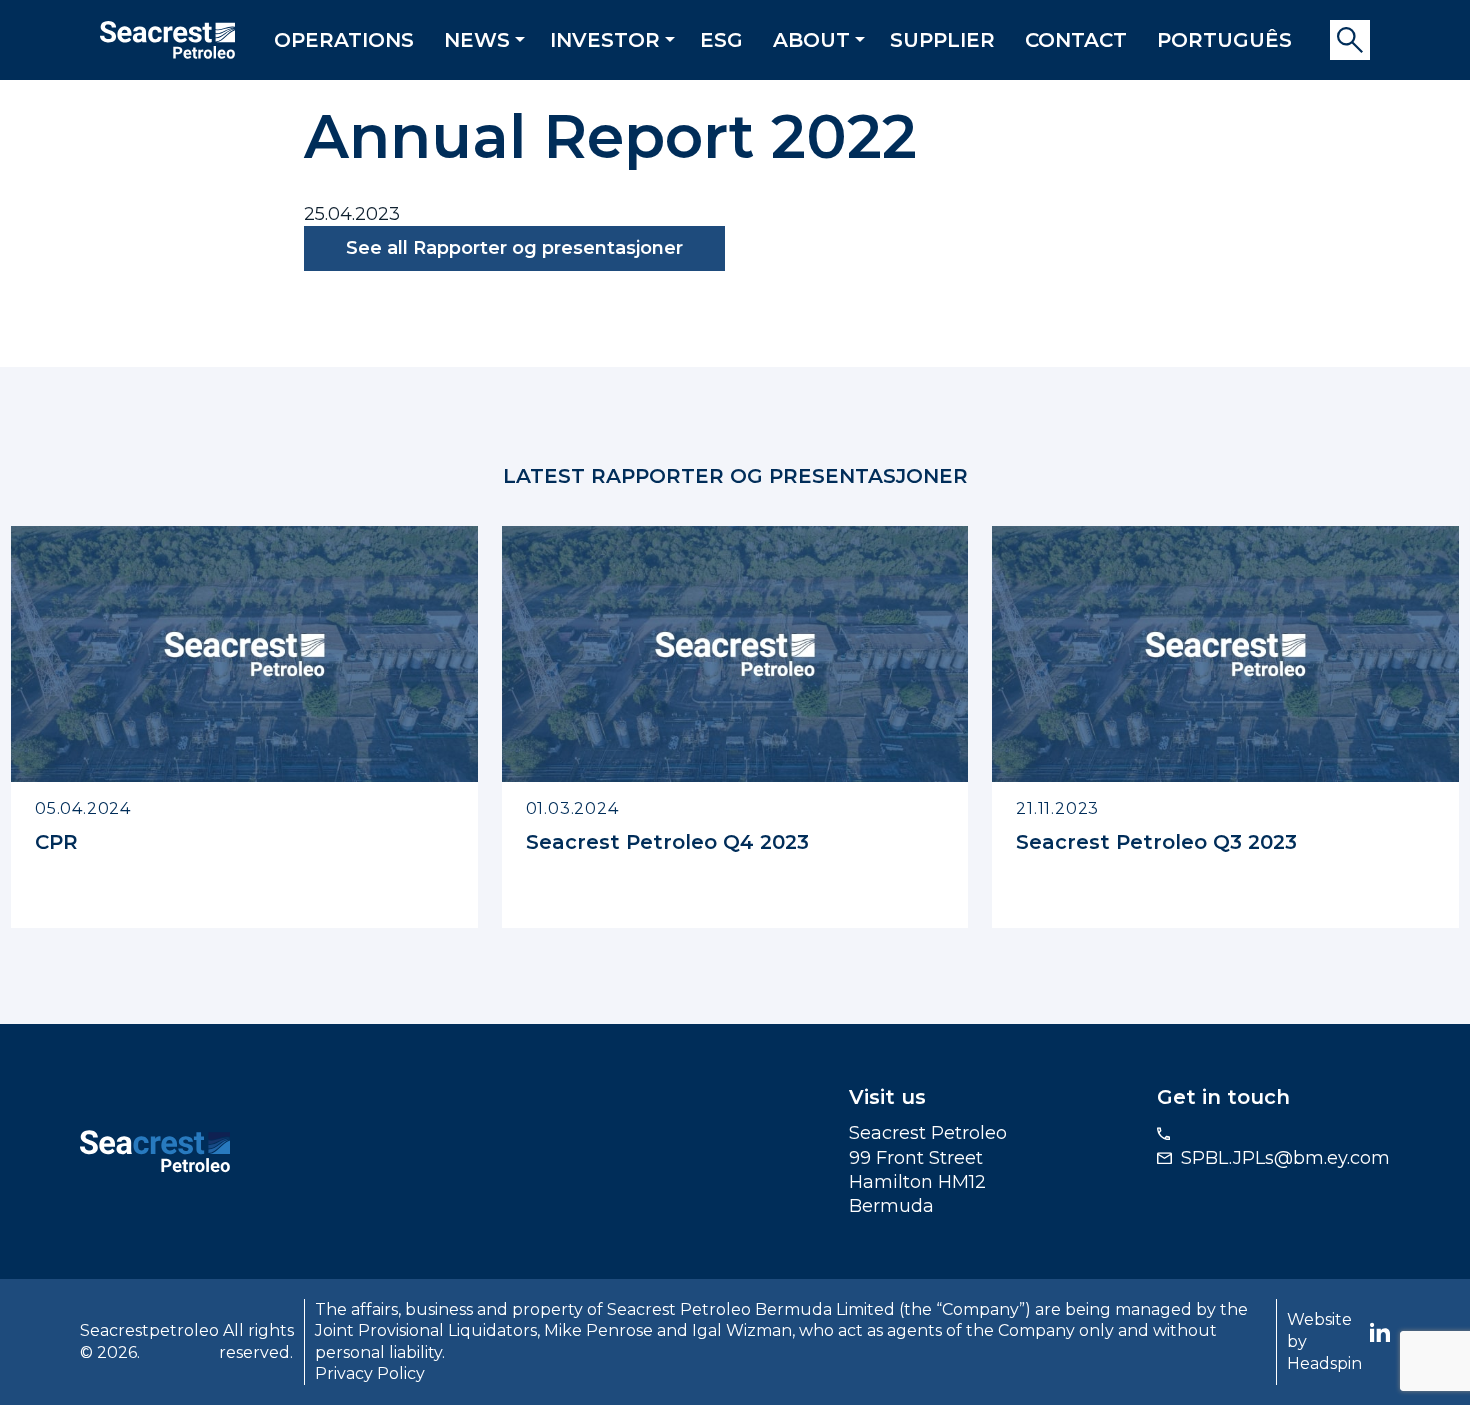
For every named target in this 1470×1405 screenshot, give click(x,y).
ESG (721, 40)
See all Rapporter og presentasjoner (514, 248)
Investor (605, 40)
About (811, 40)
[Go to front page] (167, 38)
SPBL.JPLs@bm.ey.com (1285, 1158)
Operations (344, 40)
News (477, 40)
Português (1224, 40)
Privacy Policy (370, 1373)
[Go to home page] (155, 1150)
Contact (1076, 40)
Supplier (942, 40)
